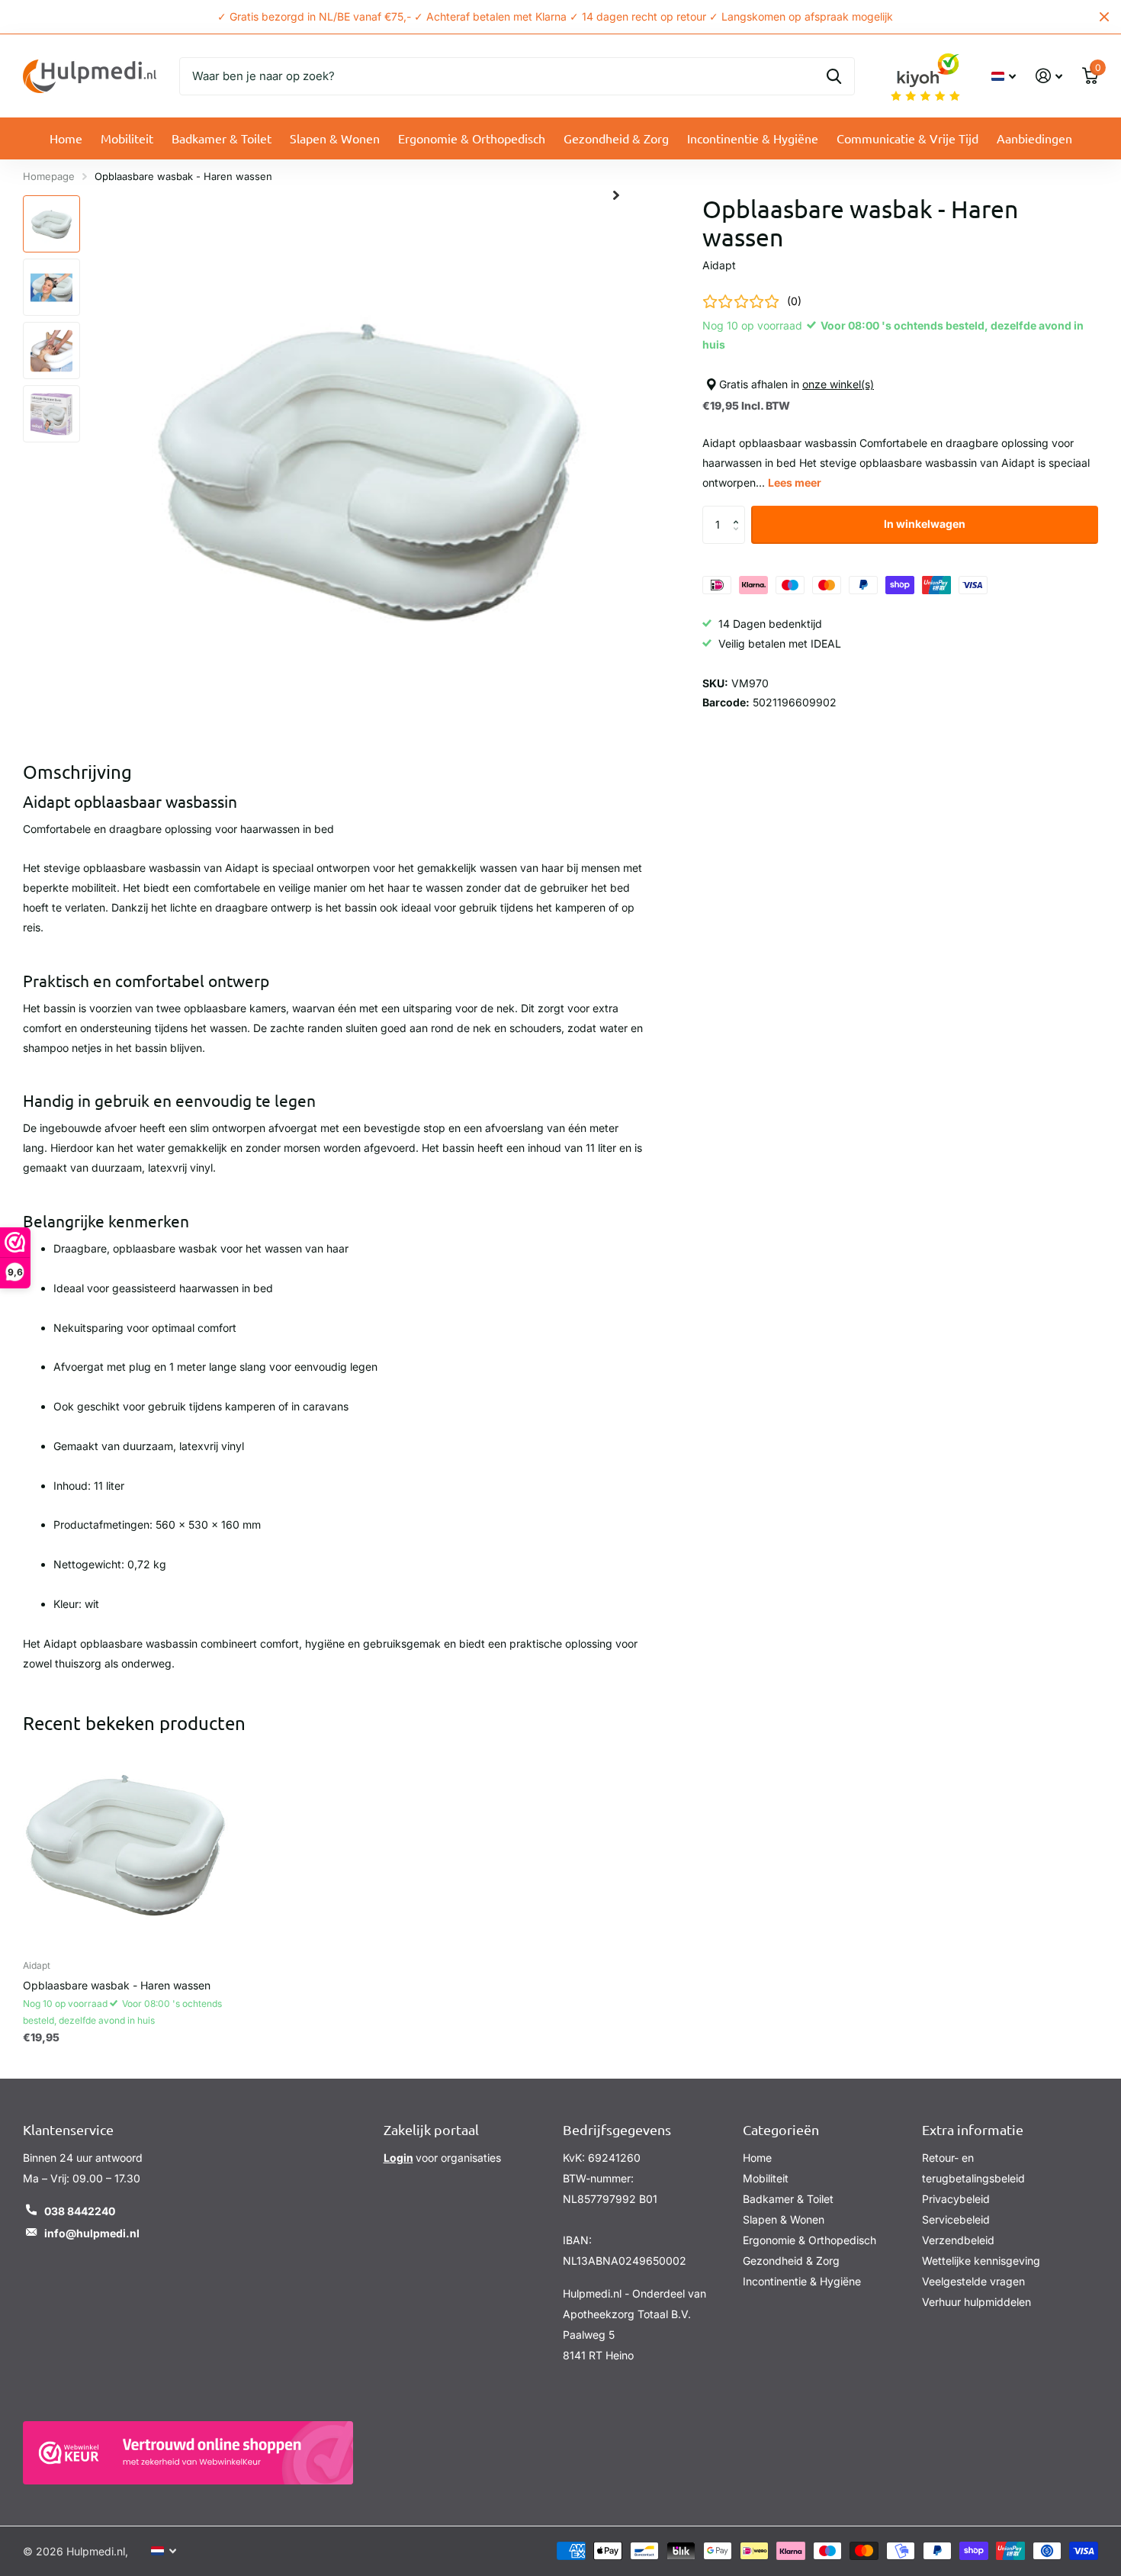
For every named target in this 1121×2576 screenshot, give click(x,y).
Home (66, 138)
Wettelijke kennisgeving (981, 2261)
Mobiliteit (127, 138)
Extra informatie (973, 2129)
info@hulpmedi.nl (92, 2233)
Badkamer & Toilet (222, 138)
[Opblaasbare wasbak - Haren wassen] (125, 1845)
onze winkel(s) (838, 385)
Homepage (49, 176)
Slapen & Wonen (335, 138)
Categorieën (781, 2129)
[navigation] (51, 224)
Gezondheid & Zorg (616, 138)
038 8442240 (80, 2211)
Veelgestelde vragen (973, 2281)
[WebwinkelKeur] (188, 2453)
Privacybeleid (956, 2199)
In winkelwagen (925, 524)
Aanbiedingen (1034, 138)
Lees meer (795, 482)
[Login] (1049, 76)
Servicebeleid (956, 2219)
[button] (739, 511)
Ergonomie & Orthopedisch (472, 138)
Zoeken (834, 76)
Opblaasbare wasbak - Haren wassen (117, 1985)
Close (1104, 17)
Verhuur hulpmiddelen (976, 2302)
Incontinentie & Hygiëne (753, 138)
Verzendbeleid (958, 2240)
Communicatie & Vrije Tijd (907, 138)
